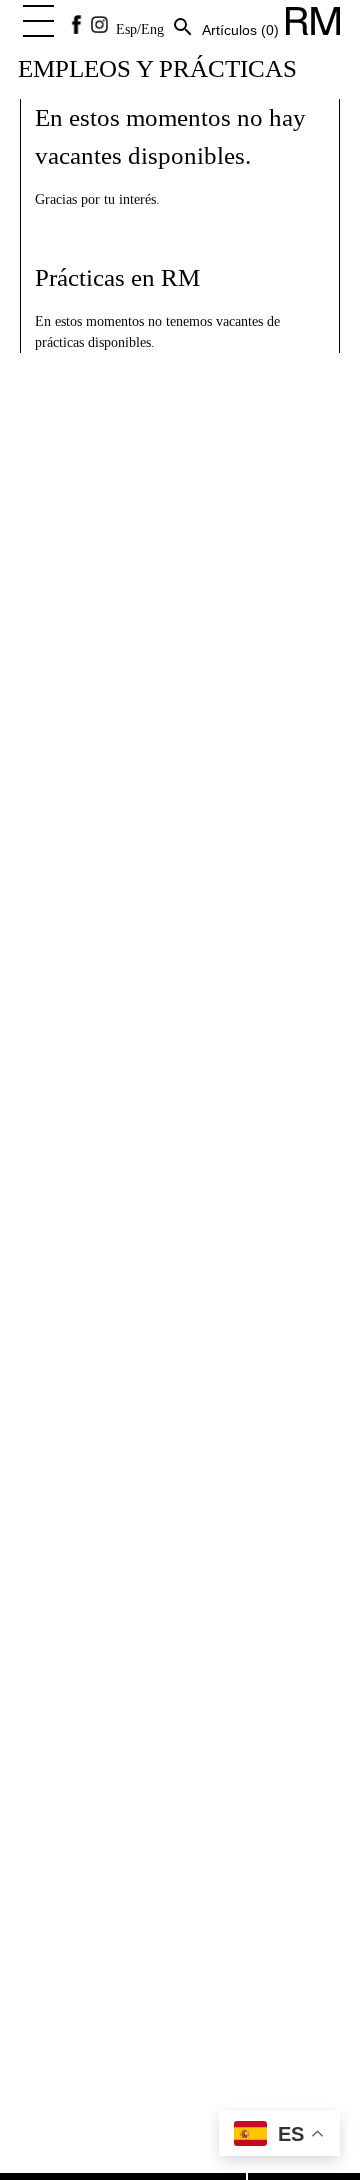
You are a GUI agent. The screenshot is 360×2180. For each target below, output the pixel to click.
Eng (152, 29)
